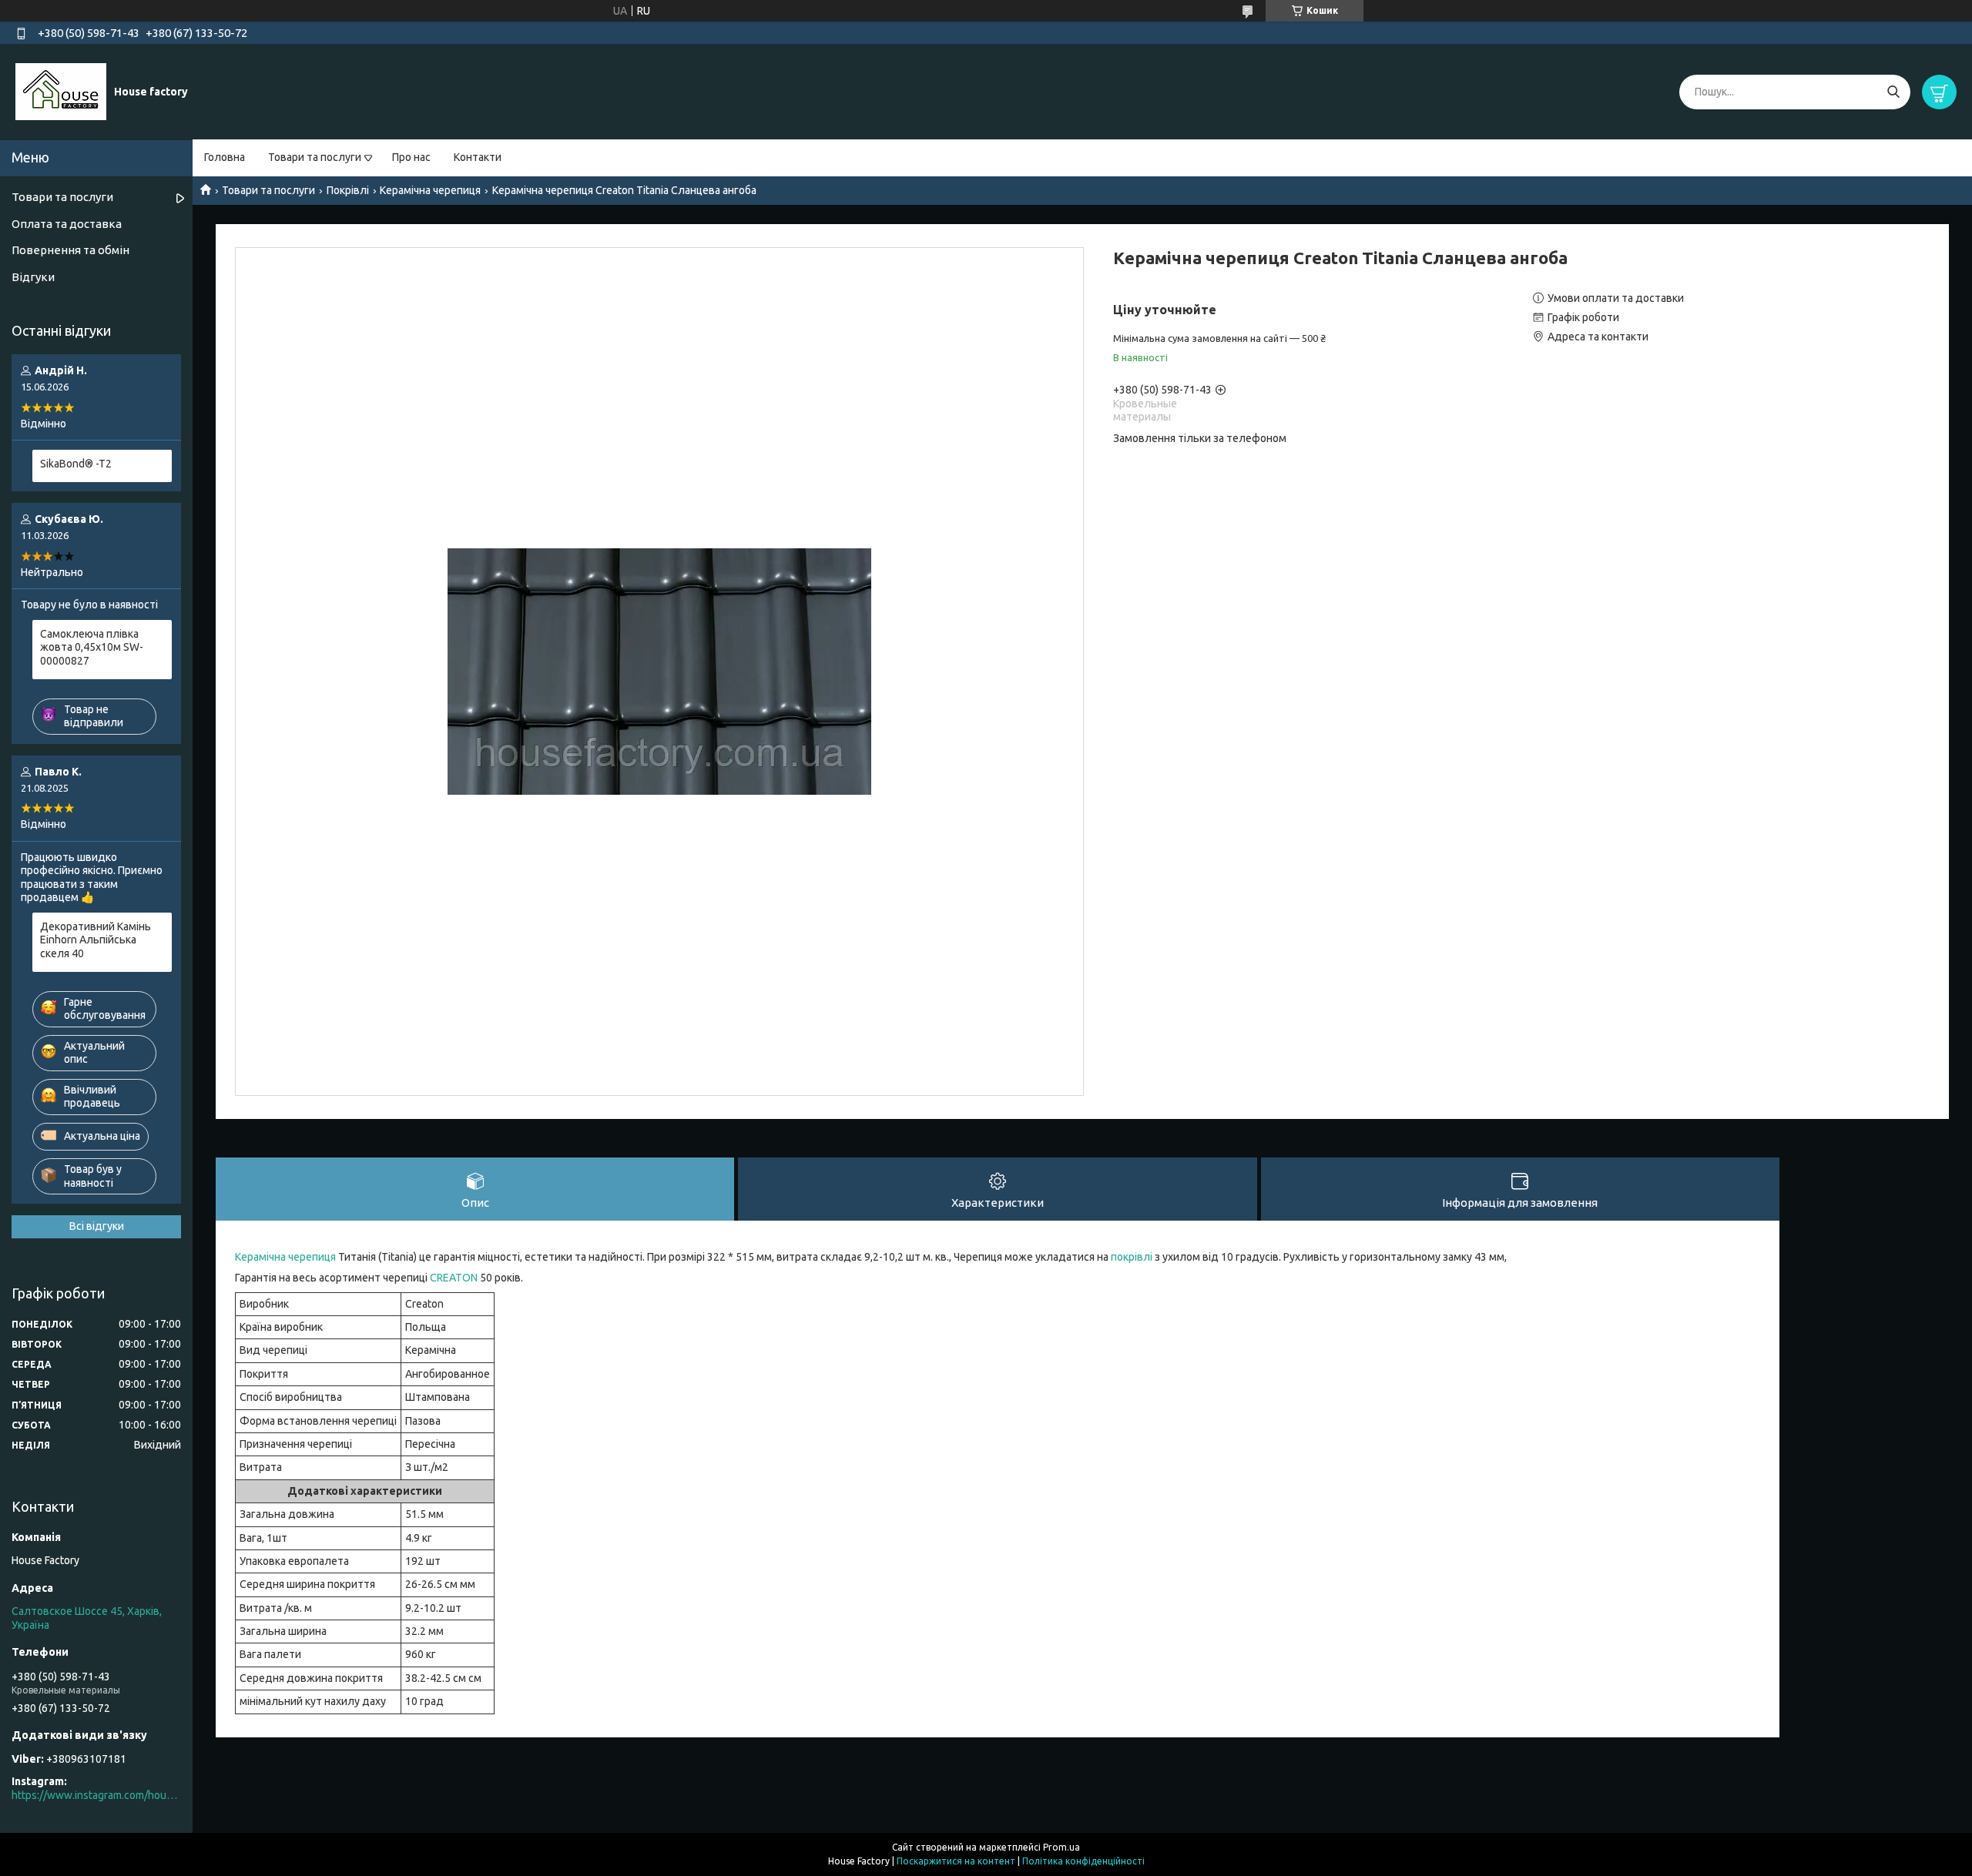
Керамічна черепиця (430, 190)
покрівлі (1132, 1257)
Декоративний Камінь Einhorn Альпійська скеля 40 (96, 940)
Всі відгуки (97, 1226)
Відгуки (33, 277)
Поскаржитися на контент (956, 1861)
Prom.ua (1061, 1847)
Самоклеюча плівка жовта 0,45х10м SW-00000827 (92, 647)
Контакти (478, 157)
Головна (225, 157)
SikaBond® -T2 (76, 464)
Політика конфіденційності (1083, 1861)
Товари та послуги (315, 157)
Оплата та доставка (67, 224)
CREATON (454, 1278)
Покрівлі (348, 190)
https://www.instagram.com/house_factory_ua (96, 1795)
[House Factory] (61, 91)
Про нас (411, 157)
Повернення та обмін (70, 250)
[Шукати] (1893, 92)
